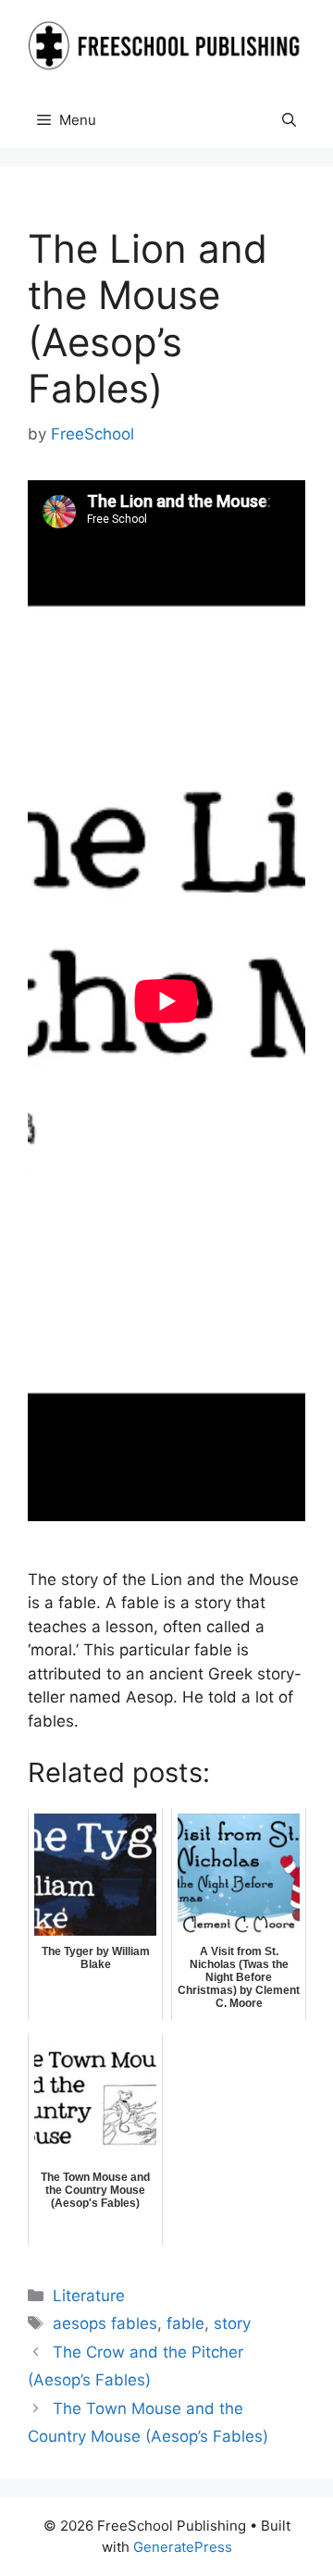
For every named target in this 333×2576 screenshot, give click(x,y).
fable (185, 2323)
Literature (89, 2296)
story (232, 2323)
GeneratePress (183, 2547)
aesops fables (105, 2323)
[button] (289, 120)
